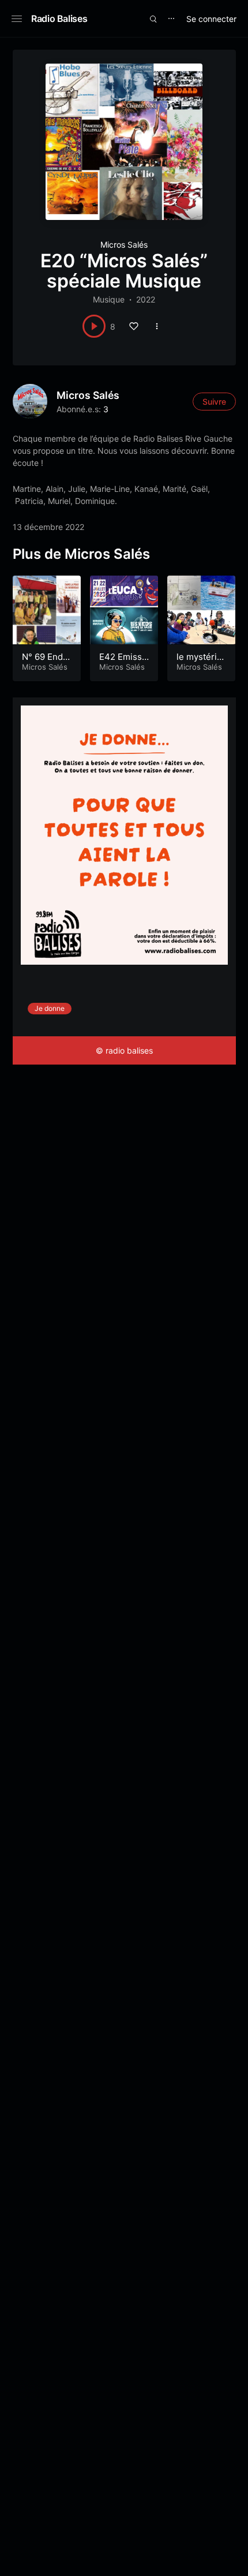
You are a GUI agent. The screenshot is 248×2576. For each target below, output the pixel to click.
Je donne (50, 1008)
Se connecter (211, 19)
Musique (109, 299)
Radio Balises (59, 18)
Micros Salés (124, 244)
